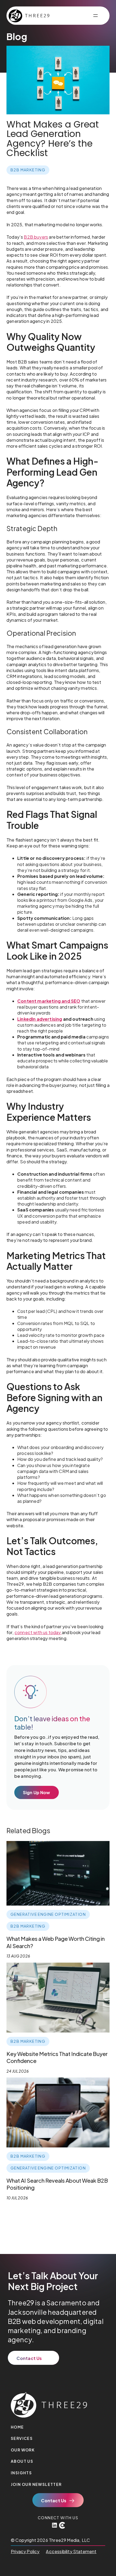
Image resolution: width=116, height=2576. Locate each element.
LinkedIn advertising (40, 1019)
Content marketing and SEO (49, 1001)
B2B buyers (36, 237)
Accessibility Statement (71, 2551)
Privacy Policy (25, 2551)
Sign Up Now (37, 1792)
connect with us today (38, 1632)
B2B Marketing (28, 170)
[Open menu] (95, 16)
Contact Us (29, 2358)
